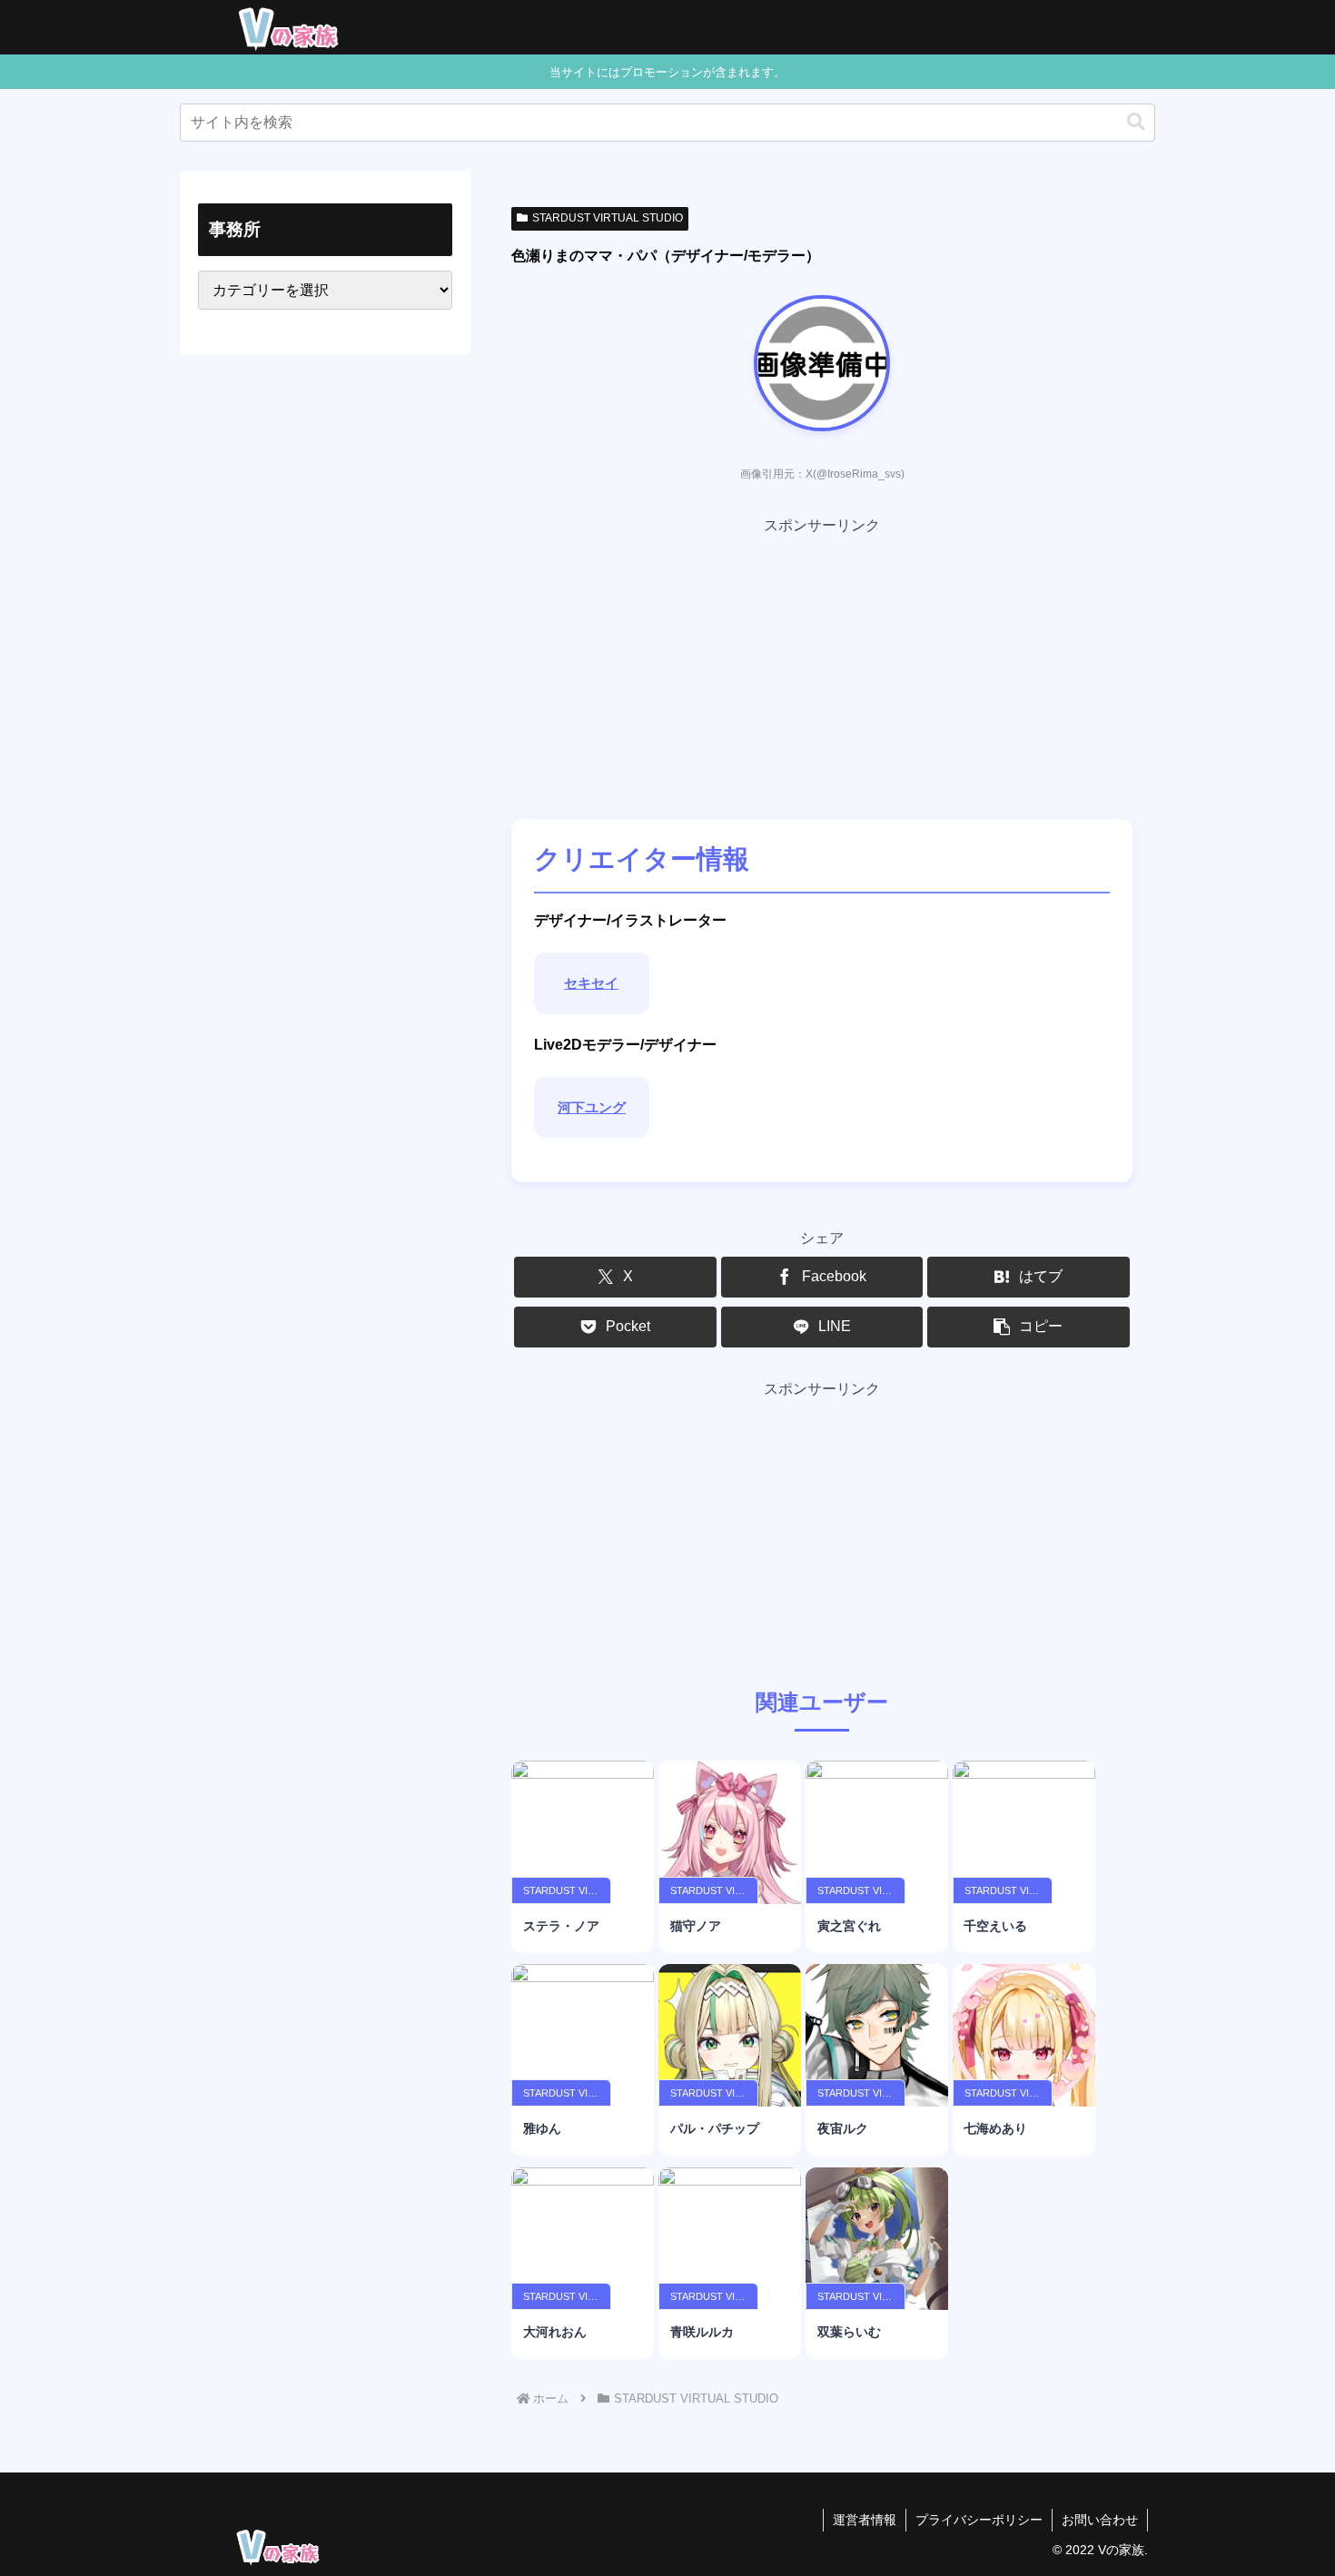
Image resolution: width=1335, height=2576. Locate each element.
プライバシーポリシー (979, 2520)
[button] (1136, 122)
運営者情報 (865, 2520)
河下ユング (592, 1107)
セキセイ (591, 983)
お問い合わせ (1100, 2520)
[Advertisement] (822, 666)
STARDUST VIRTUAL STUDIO (608, 218)
